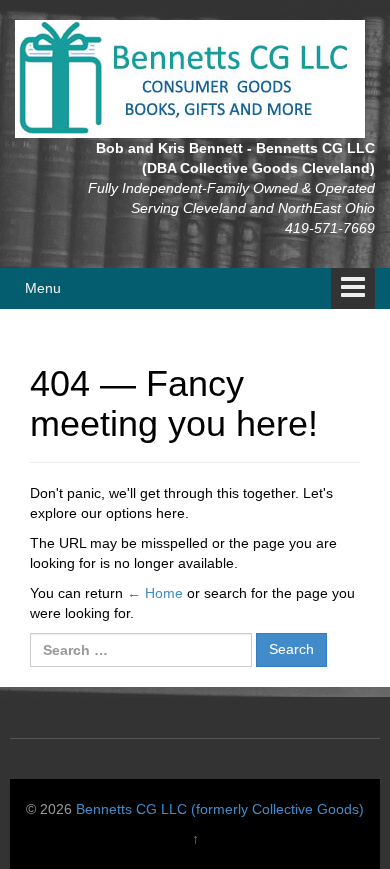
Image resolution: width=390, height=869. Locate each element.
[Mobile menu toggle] (353, 288)
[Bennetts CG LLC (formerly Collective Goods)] (190, 78)
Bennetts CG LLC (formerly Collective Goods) (220, 809)
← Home (155, 593)
